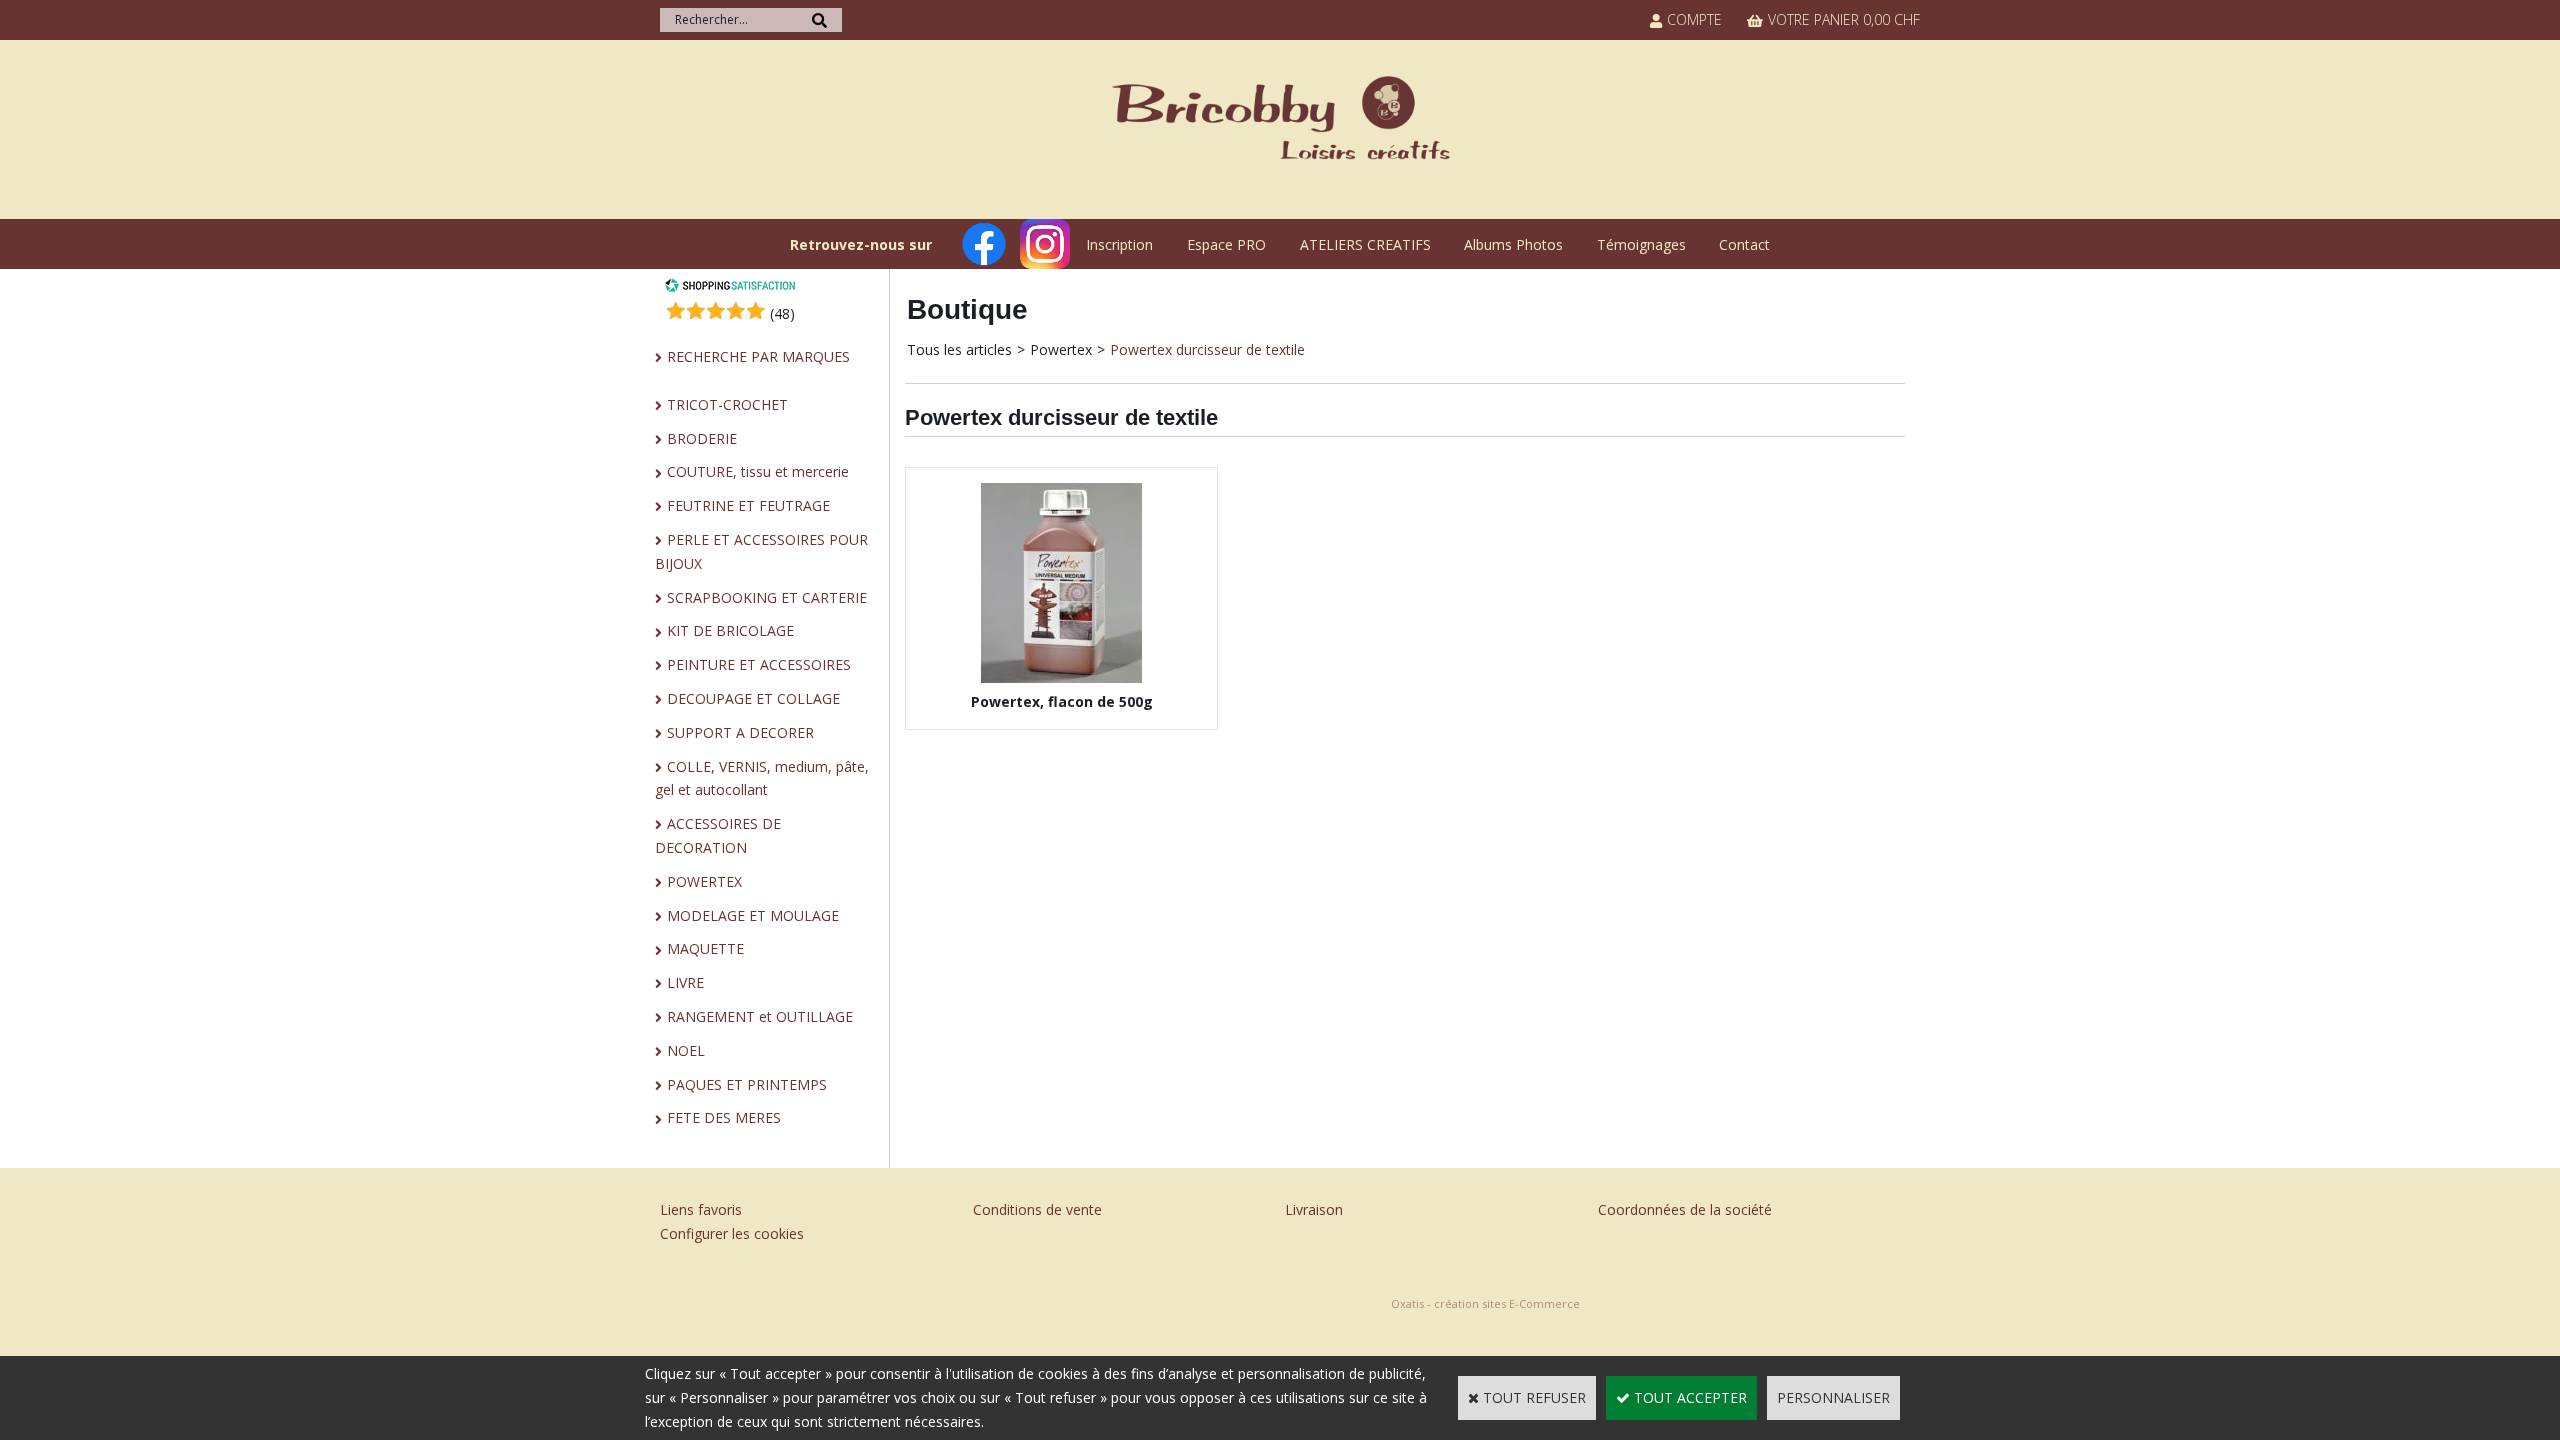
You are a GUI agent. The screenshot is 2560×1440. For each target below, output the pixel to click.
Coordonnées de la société (1685, 1209)
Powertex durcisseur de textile (1207, 349)
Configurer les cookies (732, 1233)
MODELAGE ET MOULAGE (753, 915)
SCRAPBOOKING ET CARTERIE (767, 597)
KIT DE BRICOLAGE (730, 630)
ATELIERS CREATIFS (1365, 244)
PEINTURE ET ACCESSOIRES (759, 664)
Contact (1744, 244)
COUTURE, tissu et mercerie (758, 471)
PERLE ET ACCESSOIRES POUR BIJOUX (761, 551)
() (782, 313)
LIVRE (685, 982)
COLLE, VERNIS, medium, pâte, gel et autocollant (762, 778)
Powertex (1061, 349)
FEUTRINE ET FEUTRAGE (748, 505)
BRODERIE (702, 438)
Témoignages (1641, 244)
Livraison (1314, 1209)
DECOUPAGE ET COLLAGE (753, 698)
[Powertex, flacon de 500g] (1061, 677)
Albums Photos (1513, 244)
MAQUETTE (705, 948)
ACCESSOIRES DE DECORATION (718, 835)
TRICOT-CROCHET (727, 404)
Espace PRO (1226, 244)
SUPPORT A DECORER (740, 732)
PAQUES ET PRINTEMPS (747, 1084)
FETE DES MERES (724, 1117)
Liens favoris (701, 1209)
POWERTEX (704, 881)
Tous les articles (959, 349)
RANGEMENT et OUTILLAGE (760, 1016)
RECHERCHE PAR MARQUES (758, 356)
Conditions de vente (1037, 1209)
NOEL (686, 1050)
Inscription (1119, 244)
